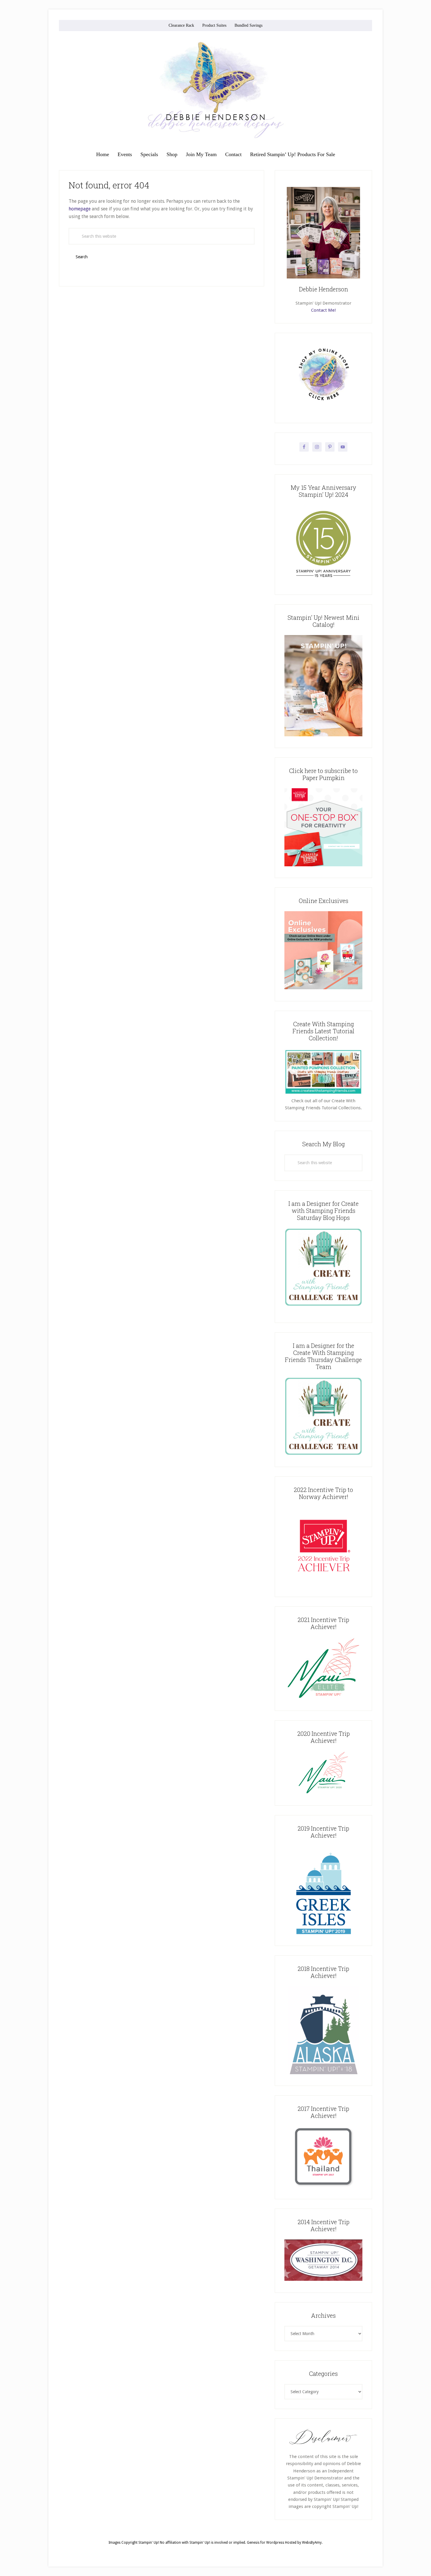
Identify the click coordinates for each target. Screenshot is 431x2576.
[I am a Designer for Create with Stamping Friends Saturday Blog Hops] (323, 1267)
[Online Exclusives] (323, 988)
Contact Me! (323, 310)
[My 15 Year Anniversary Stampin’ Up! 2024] (323, 582)
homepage (80, 209)
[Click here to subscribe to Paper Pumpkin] (323, 865)
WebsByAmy (312, 2543)
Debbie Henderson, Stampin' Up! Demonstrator (215, 90)
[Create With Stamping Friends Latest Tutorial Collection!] (323, 1094)
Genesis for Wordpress (265, 2543)
